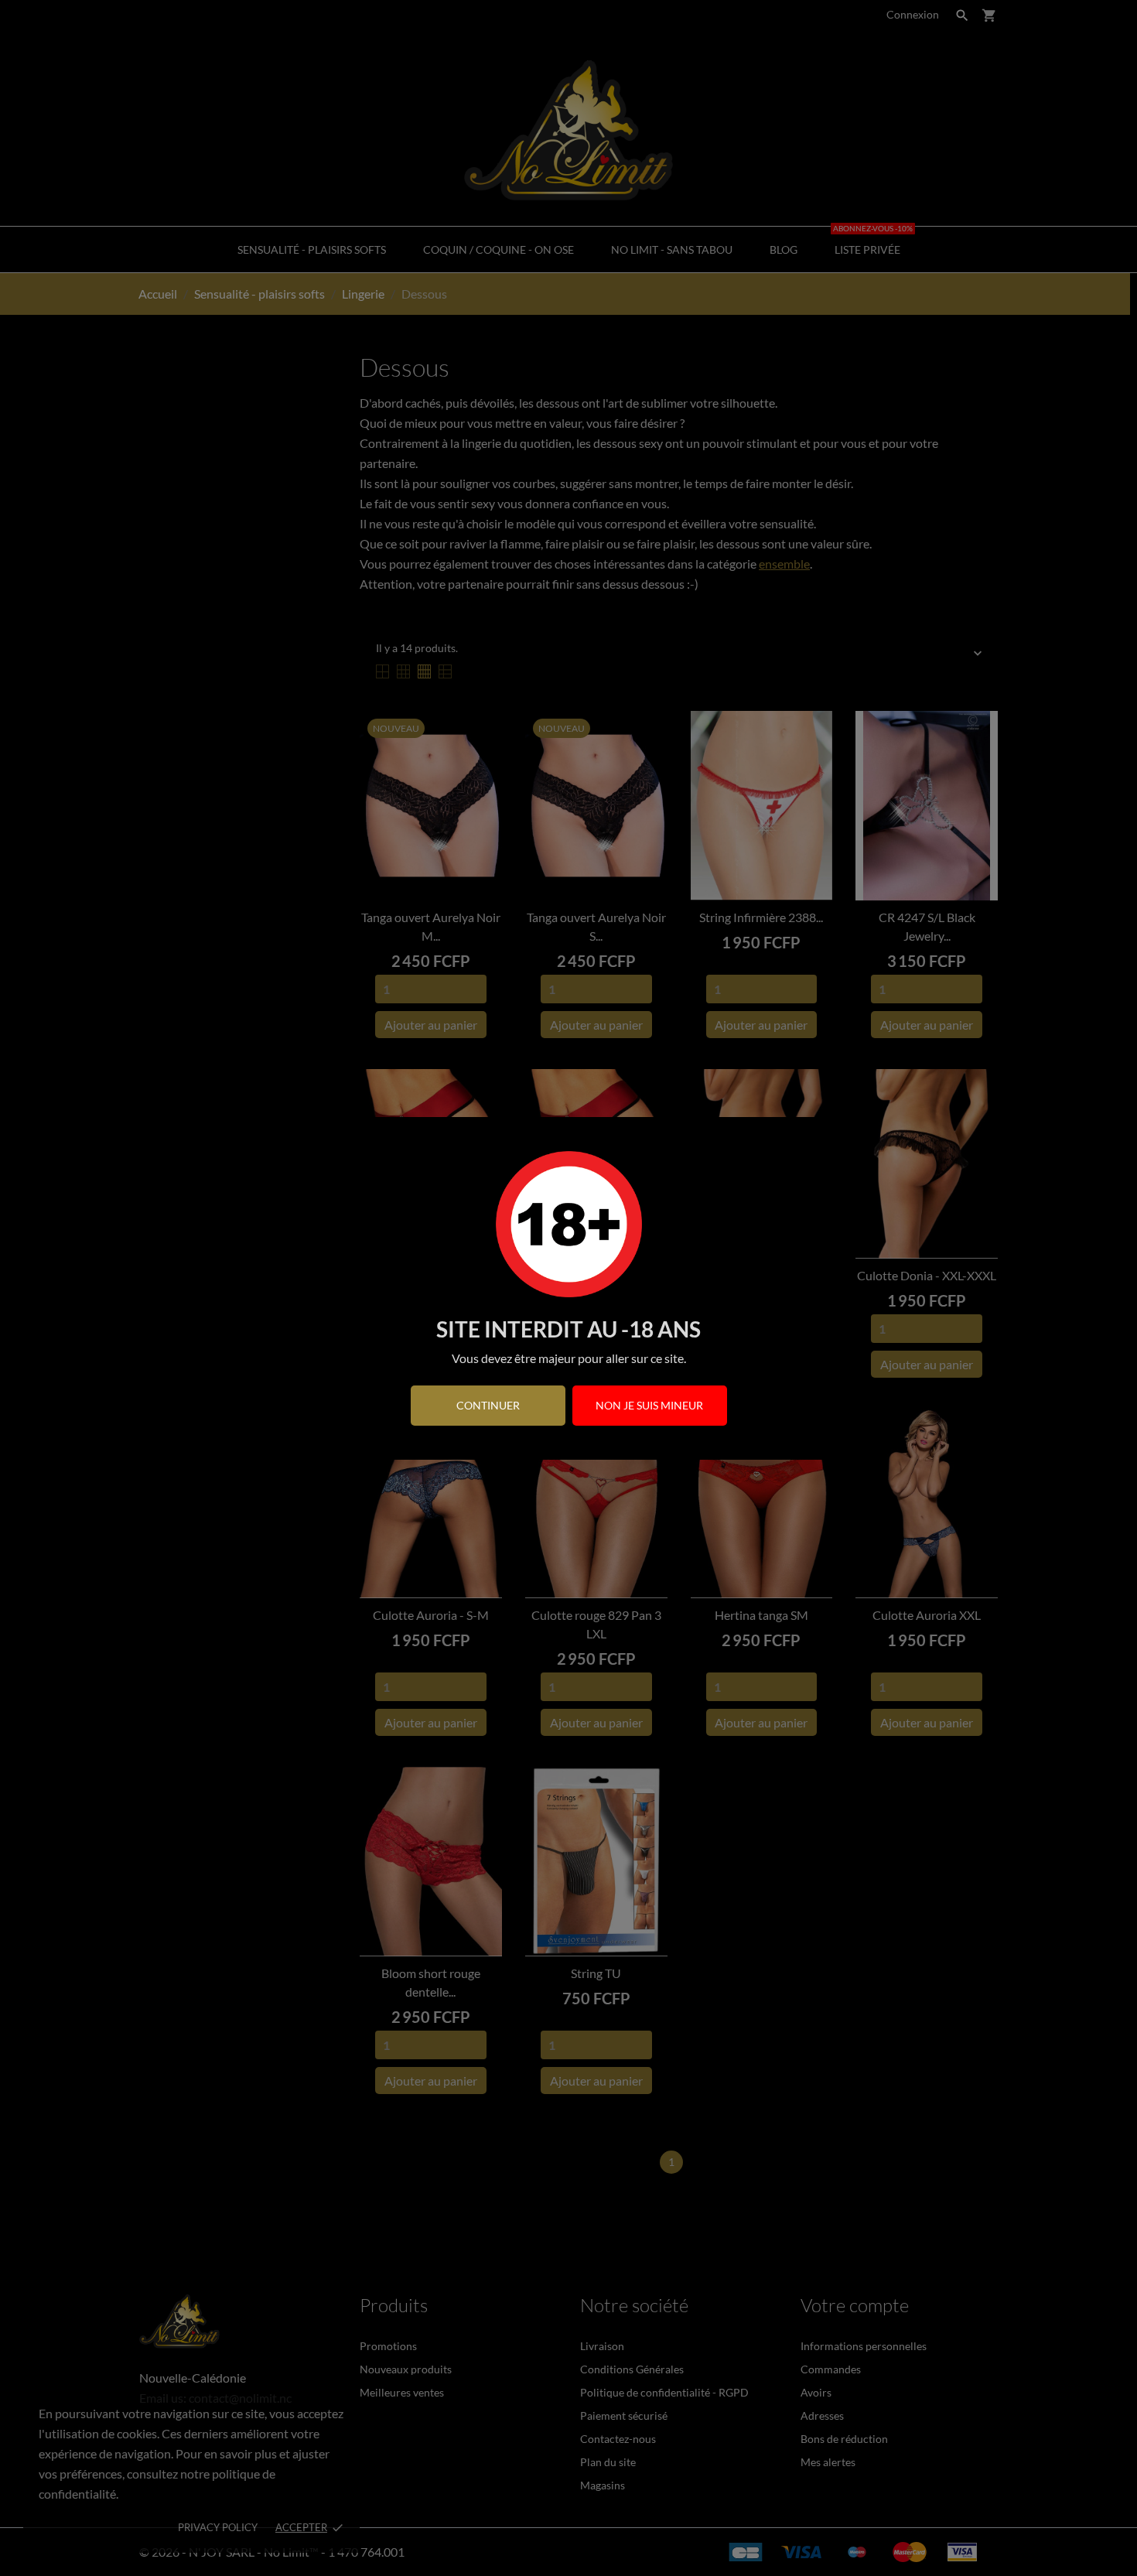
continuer (488, 1405)
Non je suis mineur (649, 1405)
